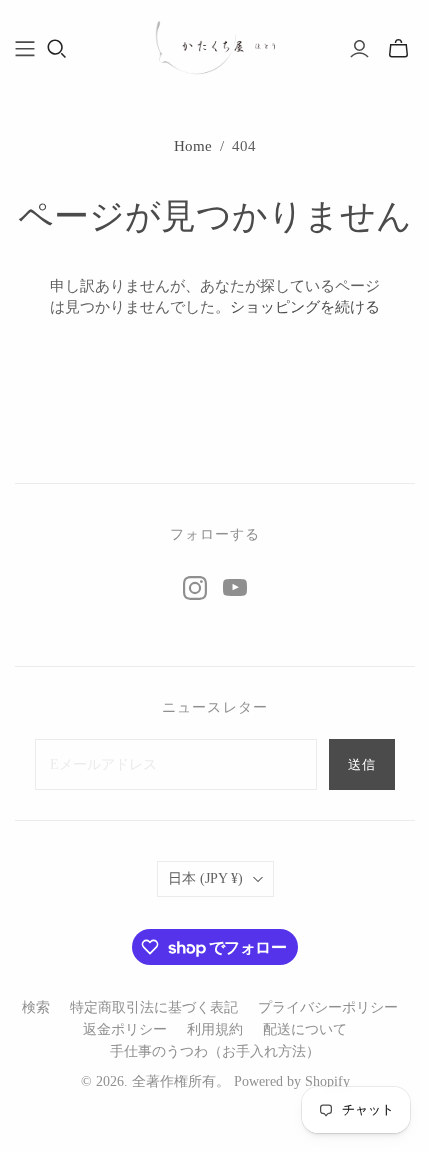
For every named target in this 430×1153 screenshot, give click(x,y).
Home (193, 146)
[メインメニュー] (25, 49)
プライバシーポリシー (328, 1007)
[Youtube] (235, 588)
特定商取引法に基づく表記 (154, 1007)
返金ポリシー (125, 1029)
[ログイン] (359, 49)
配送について (305, 1029)
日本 (205, 878)
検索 (36, 1007)
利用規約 (215, 1029)
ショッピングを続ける (305, 307)
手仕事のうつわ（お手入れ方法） (215, 1051)
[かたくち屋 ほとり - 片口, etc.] (215, 45)
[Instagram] (195, 588)
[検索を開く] (57, 49)
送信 (362, 764)
